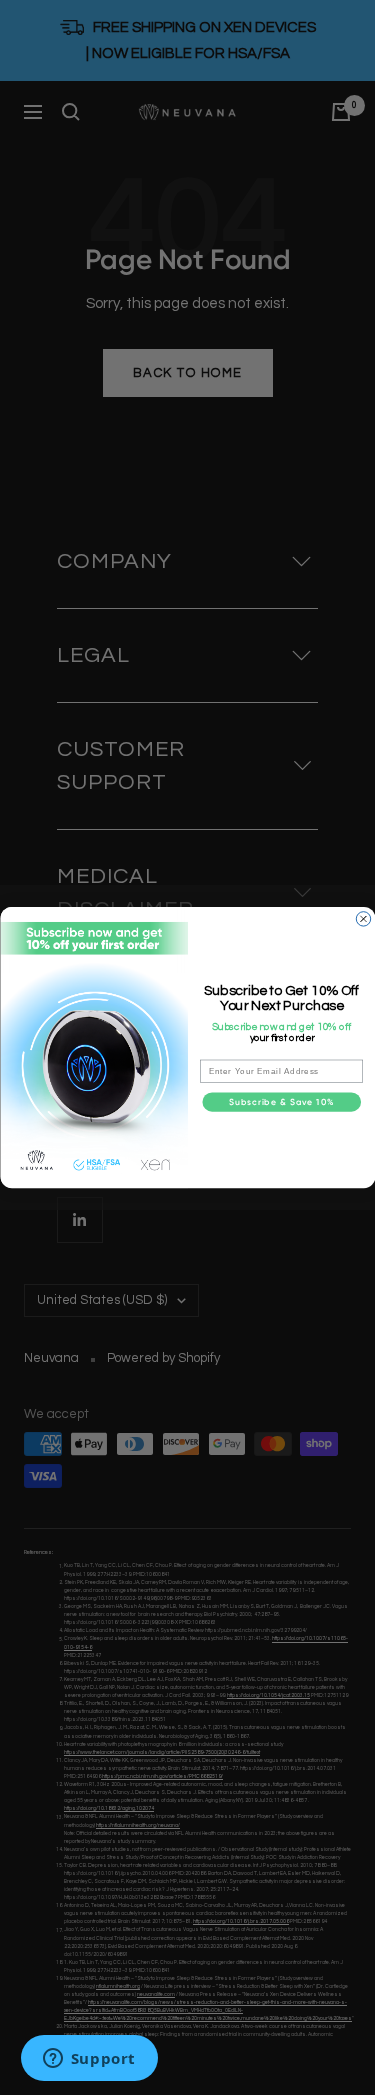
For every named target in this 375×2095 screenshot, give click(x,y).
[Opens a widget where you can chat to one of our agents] (89, 2060)
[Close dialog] (363, 919)
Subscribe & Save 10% (281, 1102)
